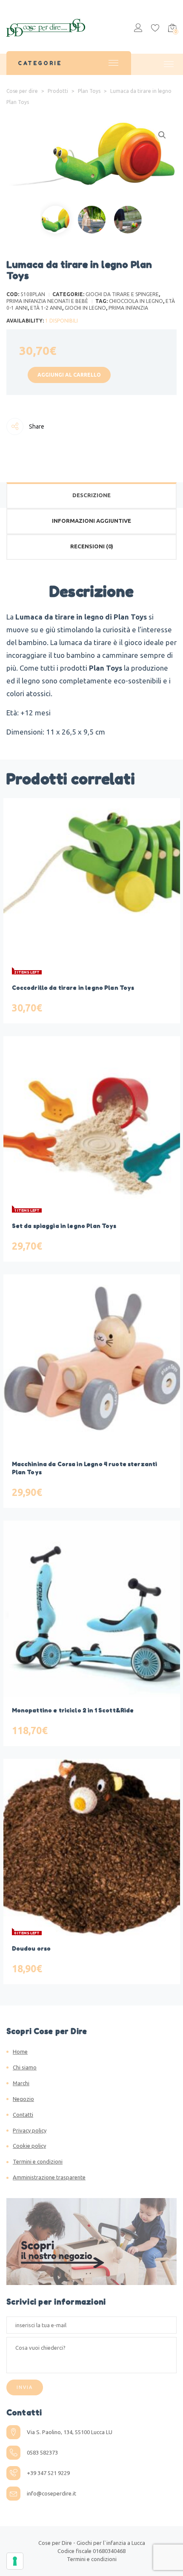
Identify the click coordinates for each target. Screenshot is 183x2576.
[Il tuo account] (138, 29)
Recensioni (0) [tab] (92, 546)
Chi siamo (25, 2067)
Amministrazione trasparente (49, 2177)
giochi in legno (85, 308)
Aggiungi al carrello (69, 375)
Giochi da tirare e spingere (122, 294)
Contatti (23, 2115)
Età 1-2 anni (46, 308)
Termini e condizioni (38, 2161)
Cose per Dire (55, 2543)
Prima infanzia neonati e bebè (47, 301)
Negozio (23, 2099)
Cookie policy (29, 2146)
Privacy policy (30, 2130)
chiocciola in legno (136, 301)
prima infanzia (128, 308)
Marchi (21, 2083)
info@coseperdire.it (51, 2493)
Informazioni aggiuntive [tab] (91, 521)
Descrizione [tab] (91, 495)
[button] (162, 135)
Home (20, 2052)
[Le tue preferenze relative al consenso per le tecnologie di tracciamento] (15, 2561)
